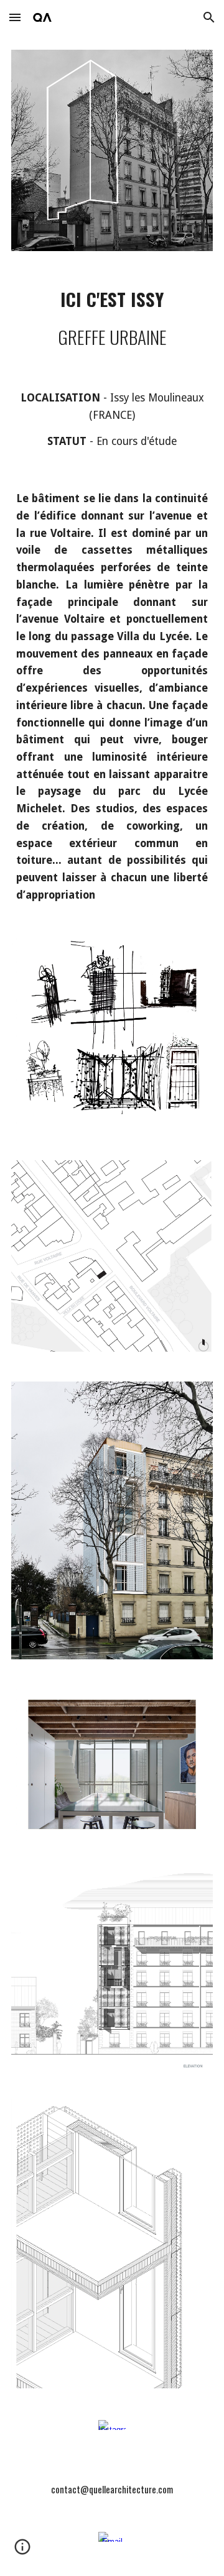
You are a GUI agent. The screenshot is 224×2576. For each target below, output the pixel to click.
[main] (112, 318)
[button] (15, 17)
